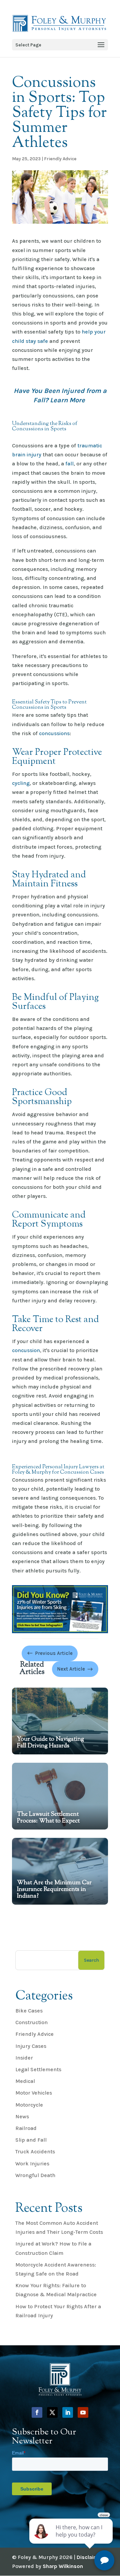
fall (69, 464)
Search (91, 1960)
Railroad (26, 2128)
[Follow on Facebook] (37, 2412)
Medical (25, 2081)
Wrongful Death (35, 2175)
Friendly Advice (60, 159)
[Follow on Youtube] (83, 2412)
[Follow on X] (52, 2412)
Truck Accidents (35, 2152)
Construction (31, 2022)
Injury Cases (31, 2046)
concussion (26, 1350)
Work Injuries (32, 2164)
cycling (21, 783)
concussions (54, 733)
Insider (24, 2058)
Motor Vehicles (34, 2093)
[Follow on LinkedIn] (68, 2412)
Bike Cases (29, 2011)
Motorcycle (29, 2105)
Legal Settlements (38, 2069)
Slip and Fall (31, 2140)
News (22, 2116)
